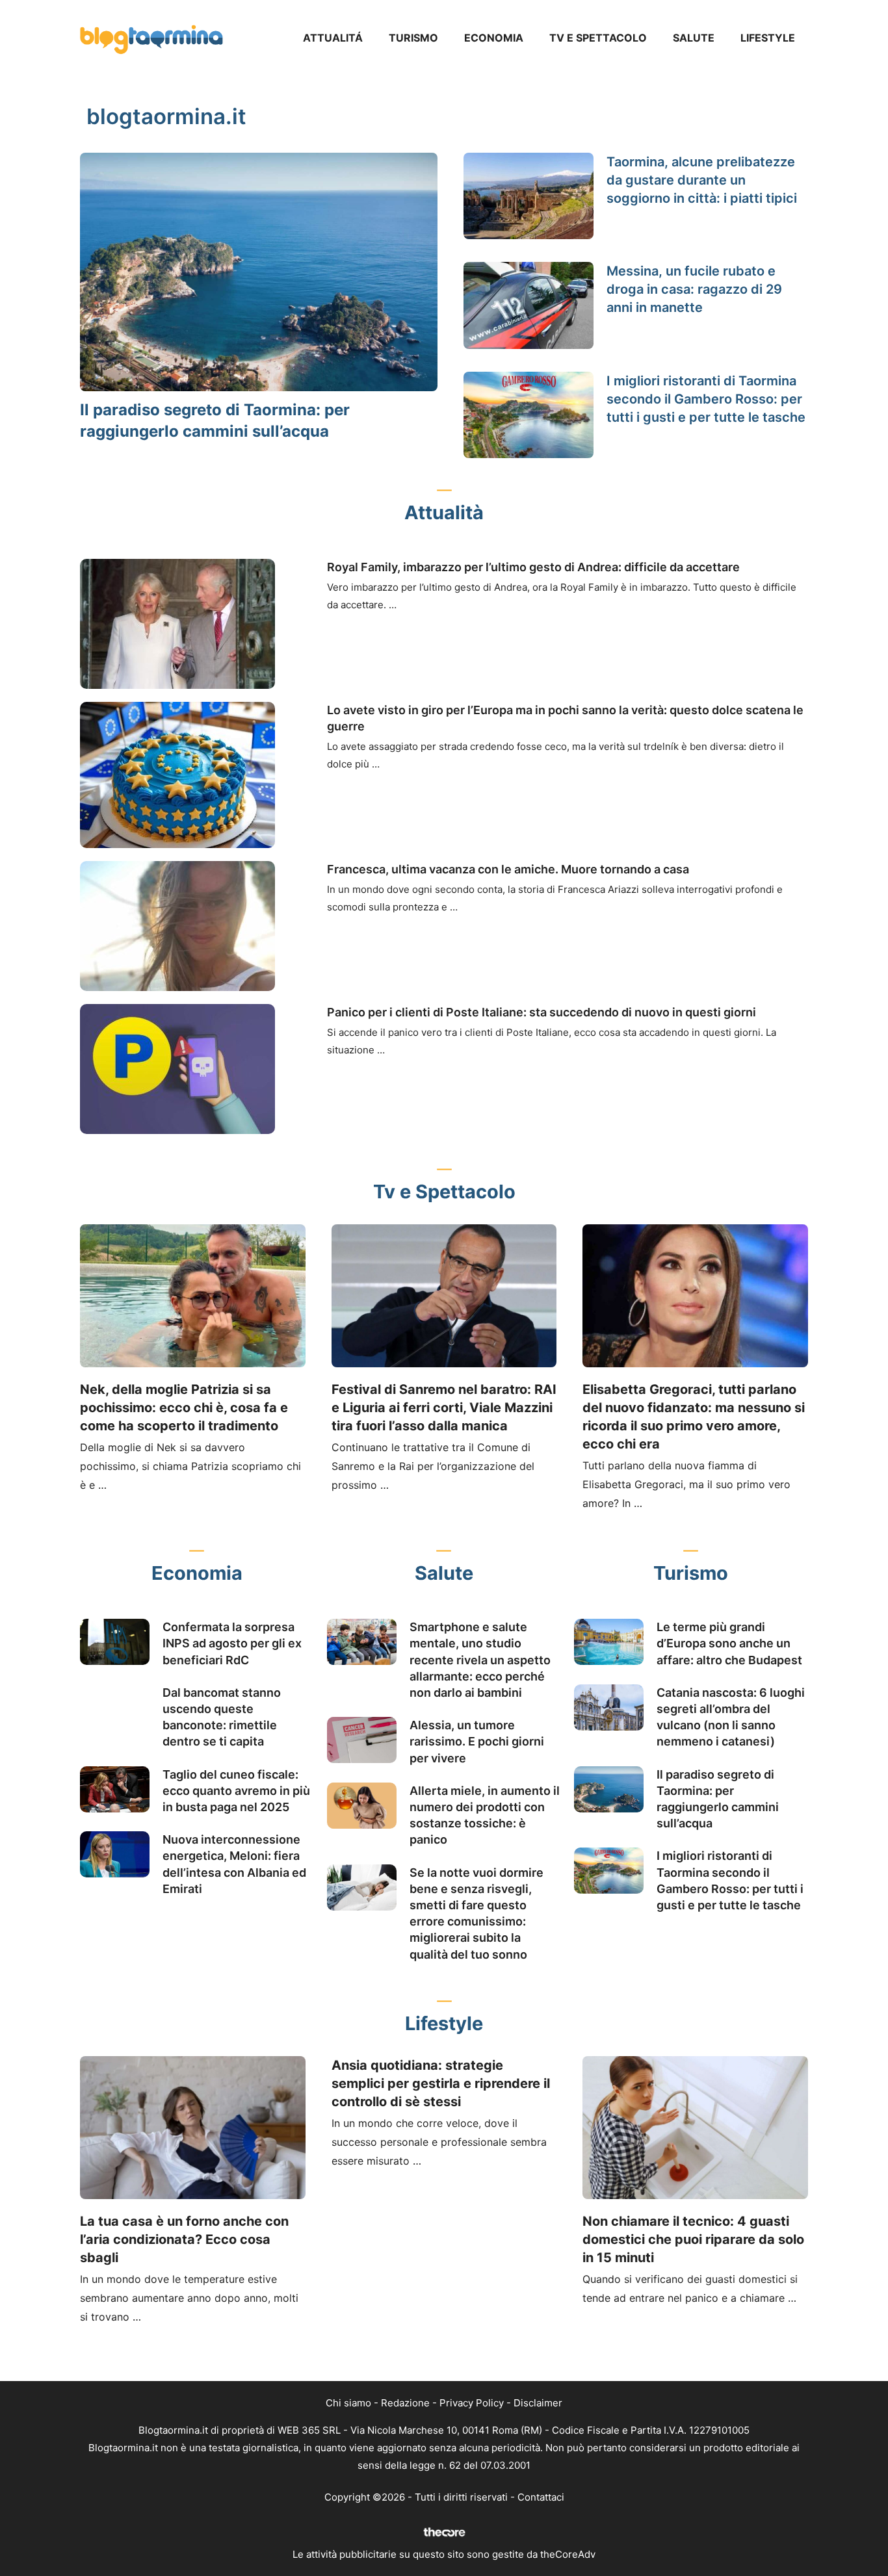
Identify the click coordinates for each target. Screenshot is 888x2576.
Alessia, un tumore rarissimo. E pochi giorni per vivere (477, 1741)
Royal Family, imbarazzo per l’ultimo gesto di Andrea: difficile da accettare (533, 567)
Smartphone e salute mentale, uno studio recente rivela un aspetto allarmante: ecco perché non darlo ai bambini (480, 1660)
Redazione (405, 2403)
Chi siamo (348, 2403)
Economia (494, 38)
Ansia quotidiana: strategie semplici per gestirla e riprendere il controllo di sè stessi (441, 2083)
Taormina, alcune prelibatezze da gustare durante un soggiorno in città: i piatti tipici (702, 180)
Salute (694, 38)
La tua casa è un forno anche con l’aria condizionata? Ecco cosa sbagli (184, 2239)
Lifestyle (768, 38)
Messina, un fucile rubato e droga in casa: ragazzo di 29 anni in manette (694, 289)
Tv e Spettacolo (598, 38)
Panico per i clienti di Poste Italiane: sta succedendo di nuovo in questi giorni (542, 1012)
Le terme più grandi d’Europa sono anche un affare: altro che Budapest (729, 1643)
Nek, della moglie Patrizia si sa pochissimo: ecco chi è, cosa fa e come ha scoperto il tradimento (184, 1408)
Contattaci (541, 2497)
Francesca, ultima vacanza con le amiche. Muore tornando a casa (508, 869)
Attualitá (333, 38)
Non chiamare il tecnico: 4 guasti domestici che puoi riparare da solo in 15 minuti (693, 2239)
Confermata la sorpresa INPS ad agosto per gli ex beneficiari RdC (232, 1643)
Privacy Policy (472, 2403)
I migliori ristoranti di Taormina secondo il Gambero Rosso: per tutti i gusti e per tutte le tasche (706, 399)
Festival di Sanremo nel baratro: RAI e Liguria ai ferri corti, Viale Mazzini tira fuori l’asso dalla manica (444, 1408)
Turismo (413, 38)
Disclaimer (538, 2403)
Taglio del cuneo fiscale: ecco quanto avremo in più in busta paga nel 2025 (236, 1791)
